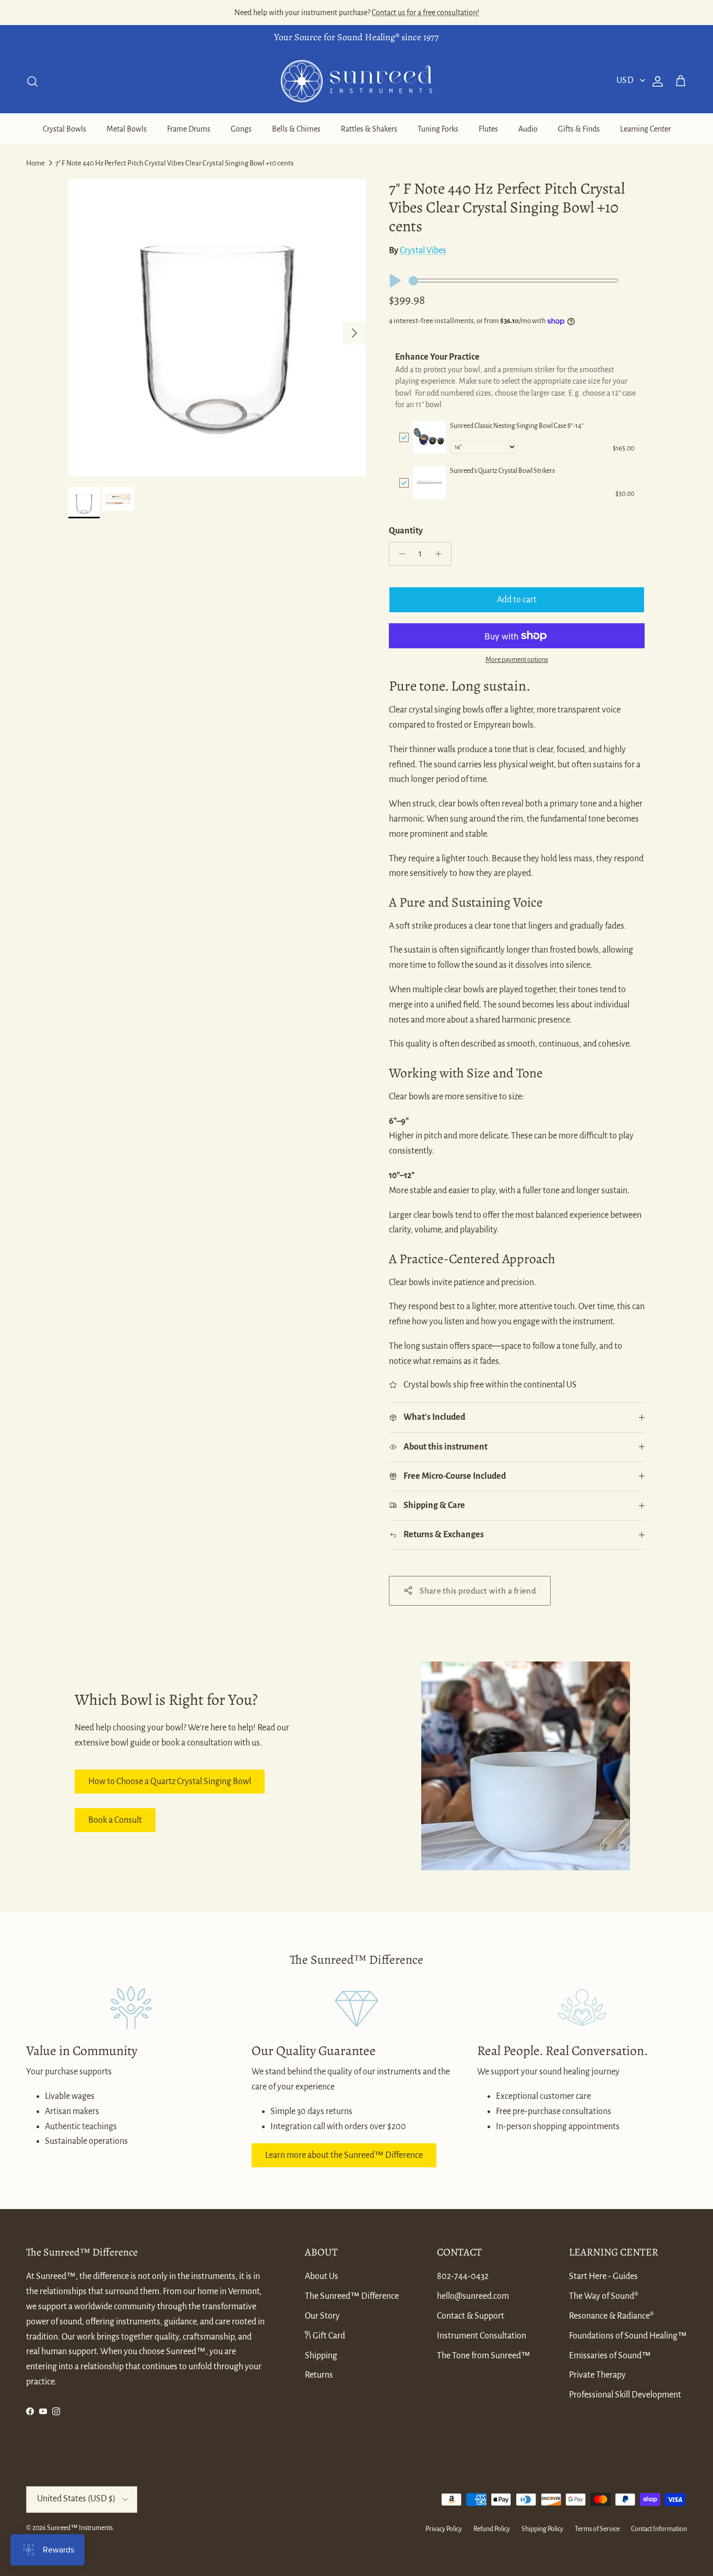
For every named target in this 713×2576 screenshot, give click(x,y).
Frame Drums (189, 129)
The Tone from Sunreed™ (484, 2356)
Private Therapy (597, 2375)
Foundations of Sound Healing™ (628, 2336)
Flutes (488, 129)
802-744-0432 (463, 2276)
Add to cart (517, 600)
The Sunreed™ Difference (352, 2296)
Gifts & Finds (579, 129)
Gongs (241, 129)
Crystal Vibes (423, 251)
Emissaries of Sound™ (610, 2356)
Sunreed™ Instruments (80, 2528)
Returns (319, 2375)
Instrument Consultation (482, 2336)
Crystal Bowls (64, 129)
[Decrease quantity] (399, 554)
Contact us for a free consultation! (425, 13)
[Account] (656, 81)
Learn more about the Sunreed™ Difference (344, 2155)
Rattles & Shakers (369, 129)
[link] (429, 438)
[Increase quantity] (441, 554)
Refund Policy (492, 2529)
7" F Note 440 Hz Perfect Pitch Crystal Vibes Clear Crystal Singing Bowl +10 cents (175, 163)
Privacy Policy (444, 2529)
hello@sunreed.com (473, 2296)
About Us (322, 2276)
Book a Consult (115, 1820)
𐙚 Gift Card (325, 2336)
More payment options (517, 660)
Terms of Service (597, 2529)
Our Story (322, 2316)
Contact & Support (471, 2316)
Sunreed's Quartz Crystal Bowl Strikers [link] (502, 471)
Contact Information (659, 2529)
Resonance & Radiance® (611, 2316)
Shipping (321, 2356)
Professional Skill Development (625, 2395)
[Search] (32, 81)
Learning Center (645, 129)
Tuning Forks (438, 129)
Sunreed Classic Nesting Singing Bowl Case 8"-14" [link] (517, 426)
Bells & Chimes (296, 129)
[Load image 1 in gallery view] (217, 328)
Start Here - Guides (603, 2276)
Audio (528, 129)
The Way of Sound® (604, 2296)
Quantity (406, 531)
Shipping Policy (542, 2529)
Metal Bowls (127, 129)
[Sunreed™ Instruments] (356, 81)
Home (35, 163)
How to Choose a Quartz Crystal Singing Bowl (170, 1782)
